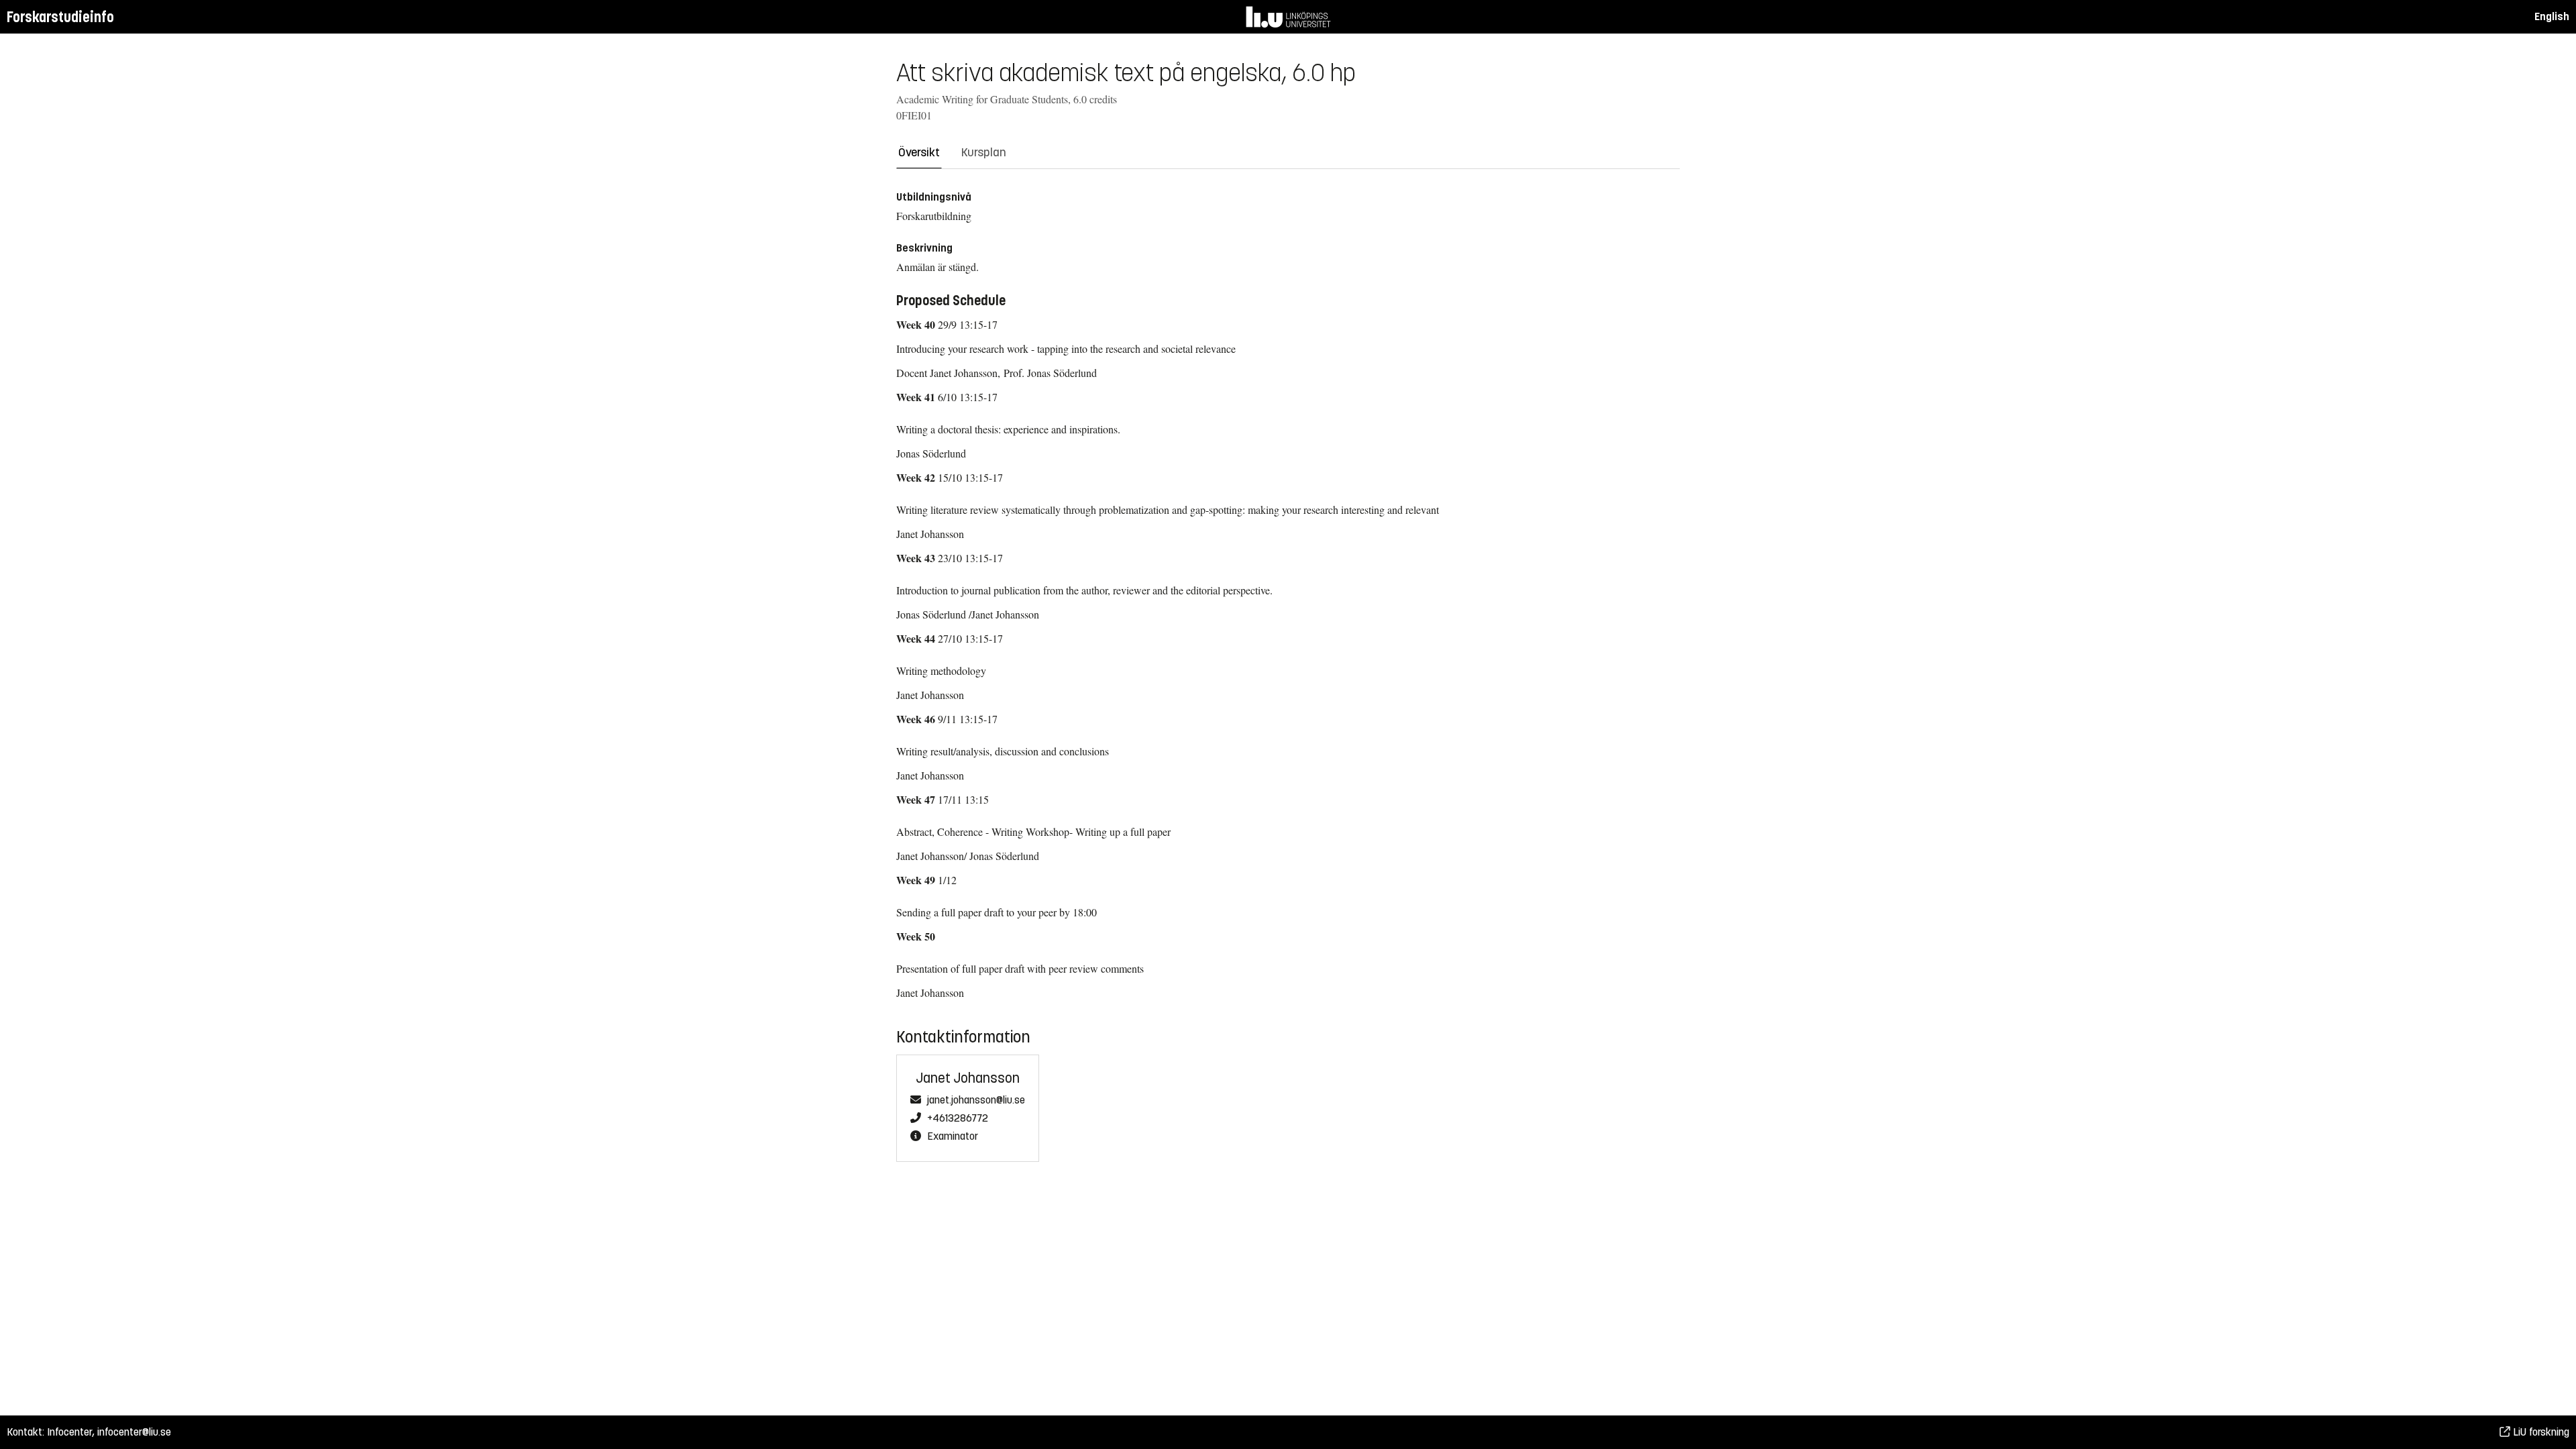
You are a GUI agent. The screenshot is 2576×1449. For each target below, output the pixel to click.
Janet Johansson (968, 1078)
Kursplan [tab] (984, 152)
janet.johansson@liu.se (976, 1100)
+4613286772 (958, 1118)
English (2552, 16)
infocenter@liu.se (134, 1432)
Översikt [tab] (919, 152)
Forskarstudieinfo (60, 17)
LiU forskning (2540, 1432)
